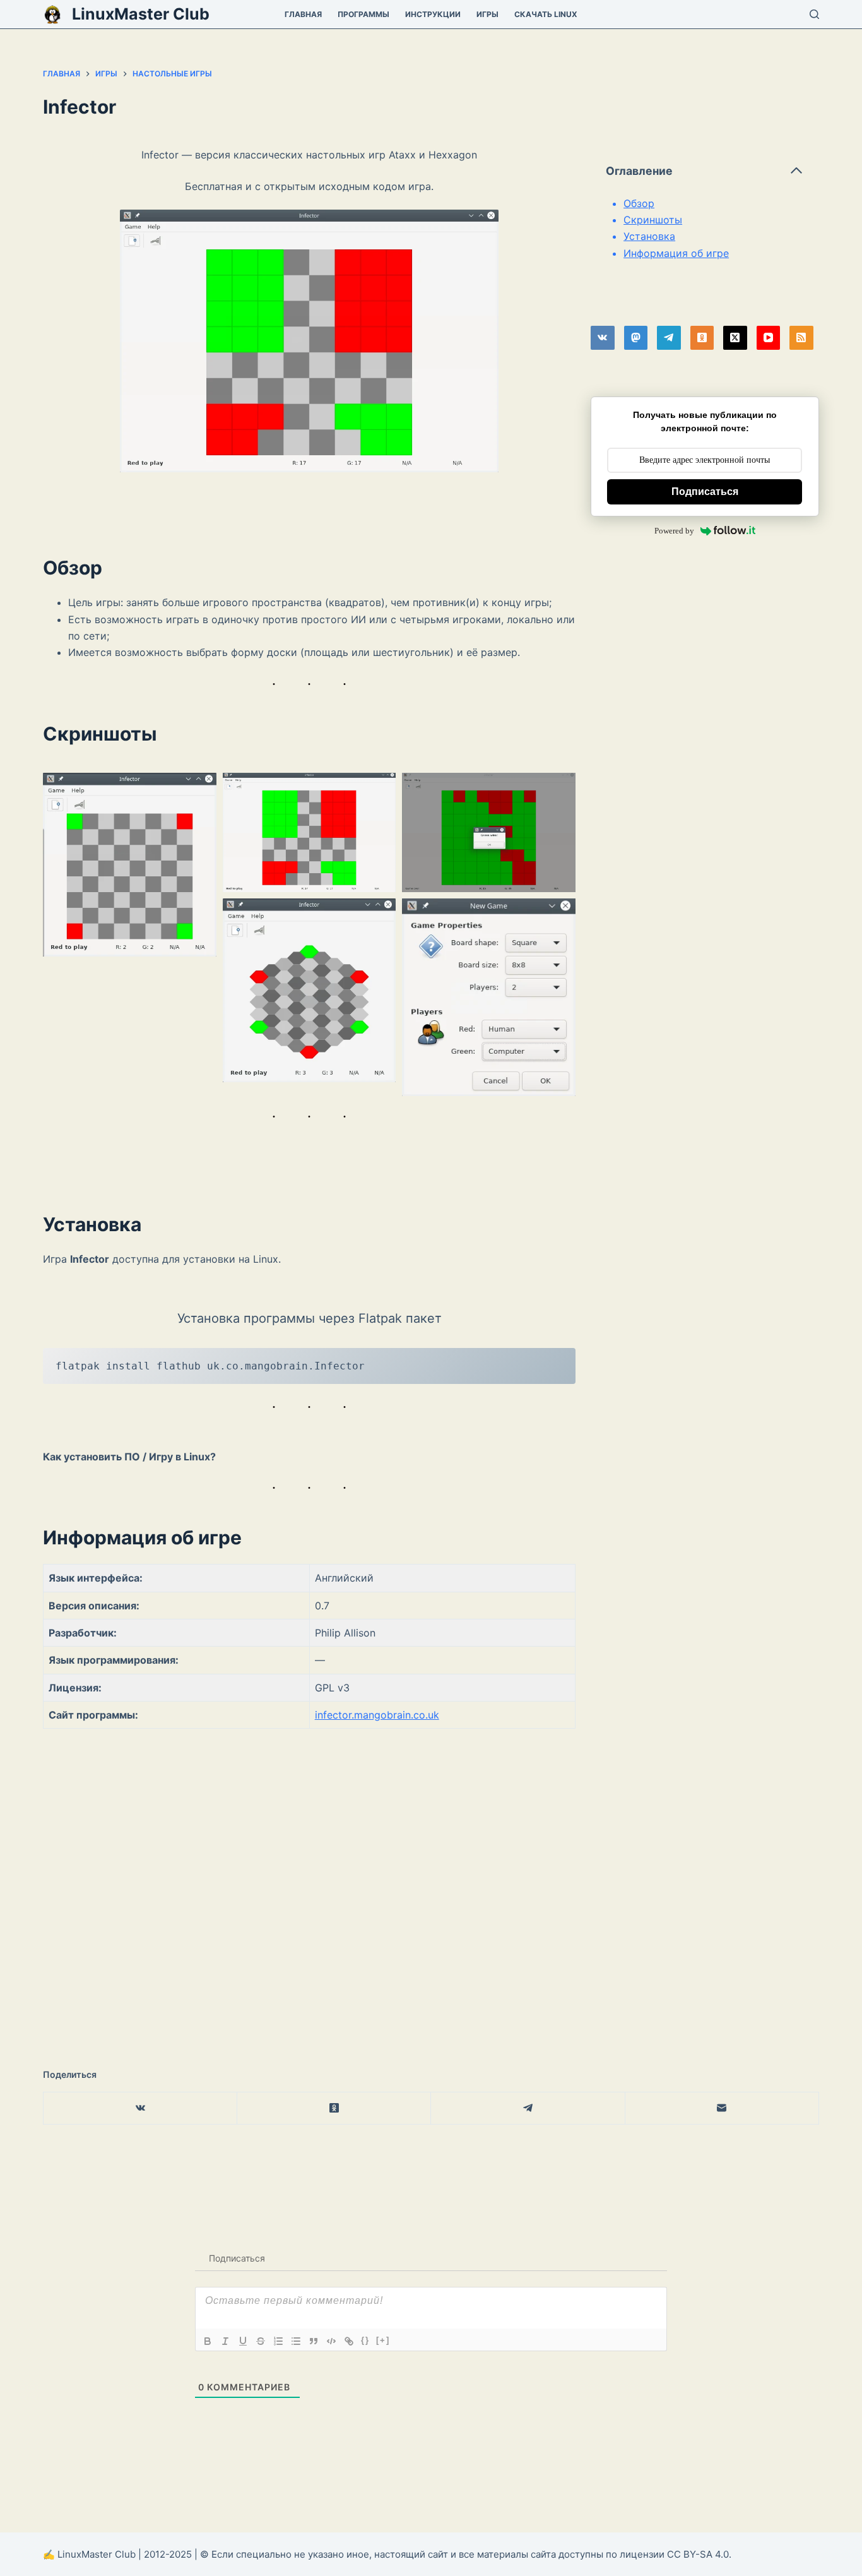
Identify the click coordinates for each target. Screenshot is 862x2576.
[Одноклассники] (702, 338)
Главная (303, 14)
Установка (649, 236)
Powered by (674, 531)
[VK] (603, 338)
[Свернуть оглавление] (796, 170)
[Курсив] (225, 2341)
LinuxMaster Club (141, 14)
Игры (487, 14)
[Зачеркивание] (261, 2341)
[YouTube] (769, 338)
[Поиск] (814, 14)
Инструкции (433, 14)
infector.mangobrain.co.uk (377, 1715)
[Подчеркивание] (243, 2341)
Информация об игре (676, 253)
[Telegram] (669, 338)
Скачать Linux (546, 14)
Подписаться (705, 492)
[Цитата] (314, 2341)
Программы (363, 14)
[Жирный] (208, 2341)
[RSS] (801, 338)
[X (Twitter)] (735, 338)
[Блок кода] (331, 2341)
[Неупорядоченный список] (296, 2341)
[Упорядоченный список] (278, 2341)
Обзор (639, 203)
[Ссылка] (349, 2341)
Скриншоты (653, 220)
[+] (383, 2340)
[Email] (722, 2108)
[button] (130, 865)
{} (365, 2340)
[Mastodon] (636, 338)
